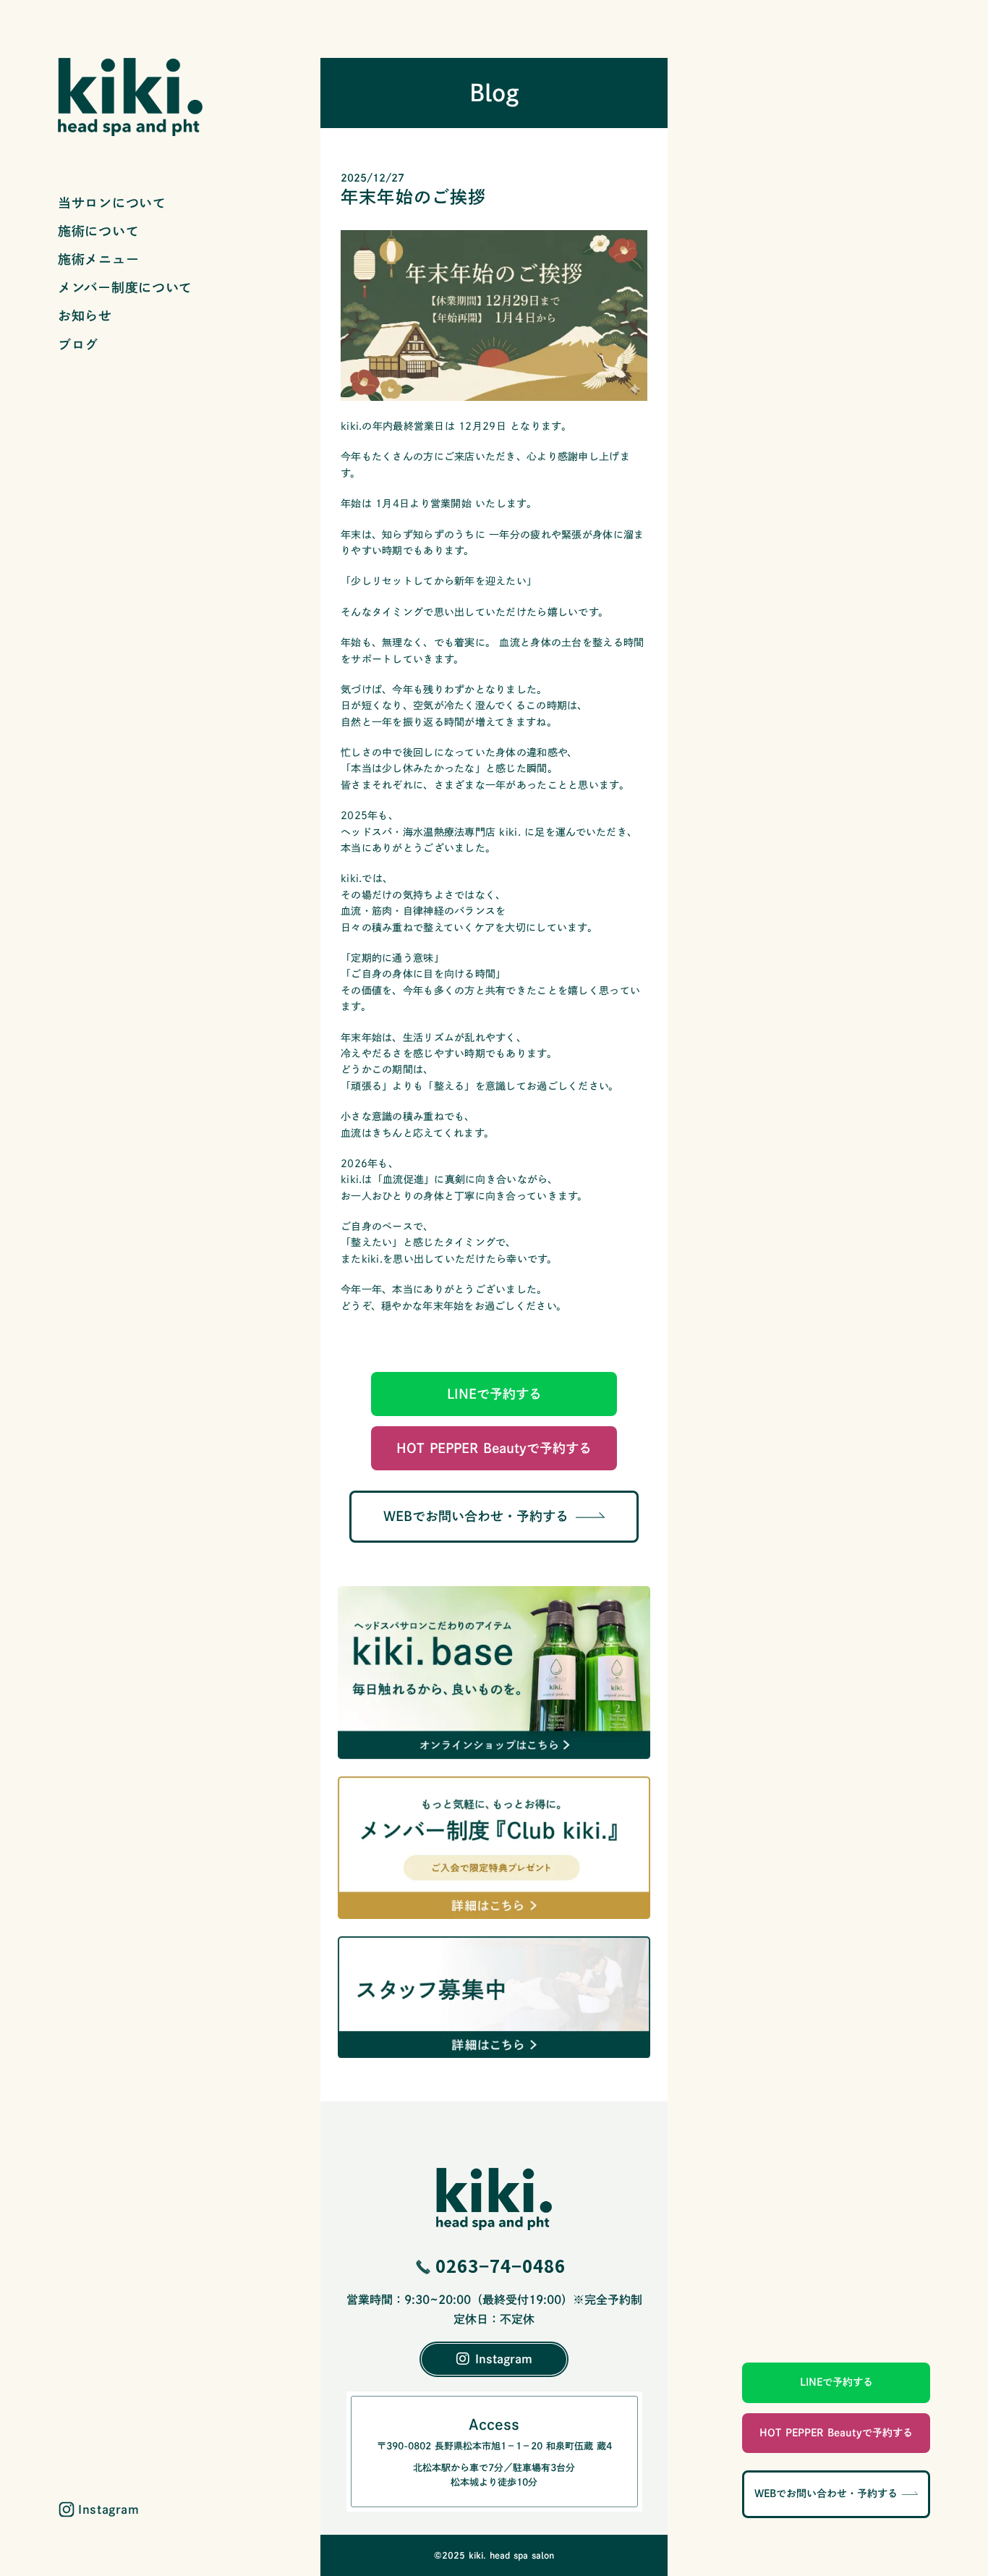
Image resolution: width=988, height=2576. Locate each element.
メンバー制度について (125, 287)
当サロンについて (112, 203)
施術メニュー (98, 259)
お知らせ (85, 315)
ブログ (78, 344)
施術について (98, 231)
